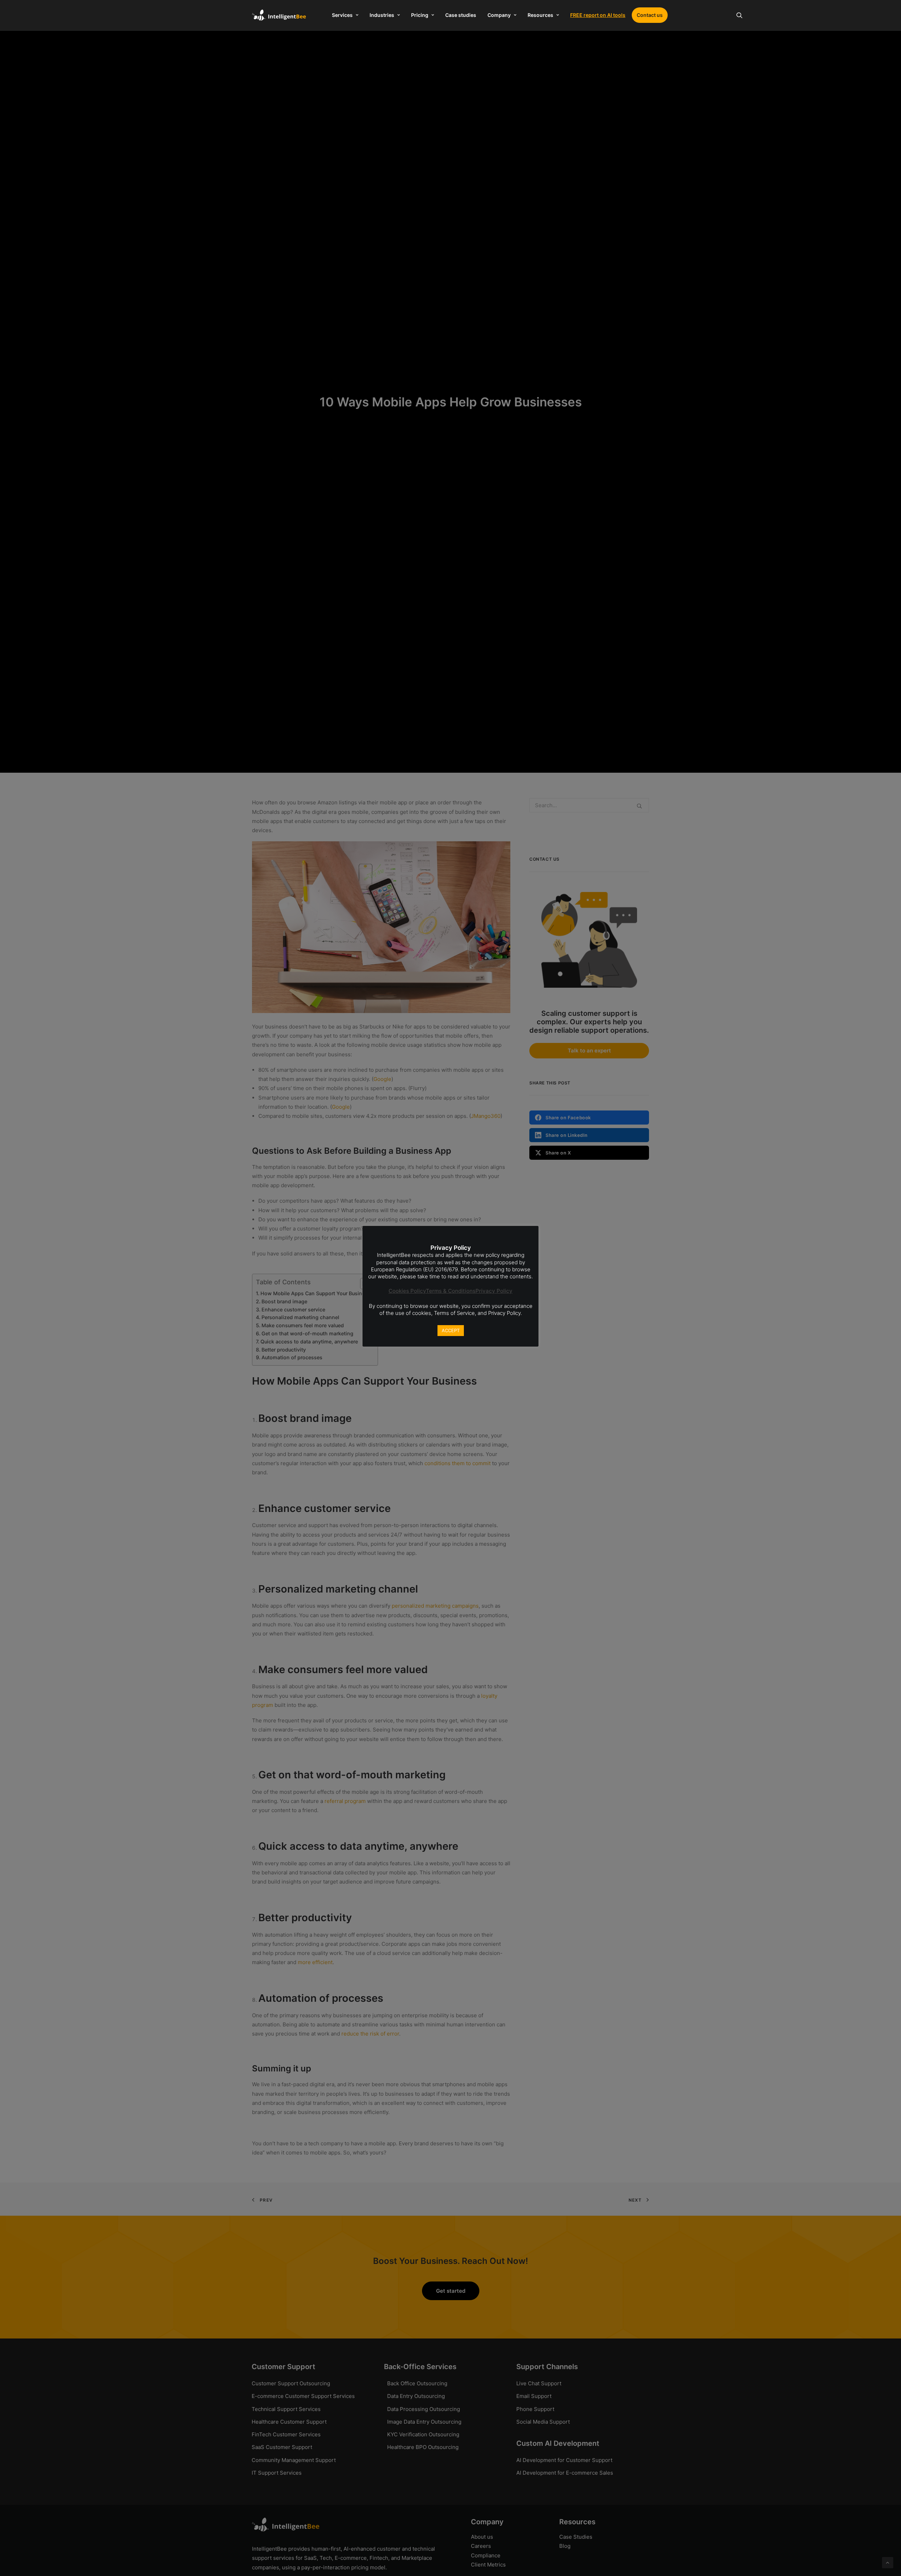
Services (342, 15)
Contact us (650, 15)
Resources (540, 15)
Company (499, 15)
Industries (382, 15)
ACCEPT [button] (451, 1330)
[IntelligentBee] (279, 15)
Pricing (420, 15)
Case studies (461, 15)
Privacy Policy (494, 1291)
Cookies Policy (407, 1291)
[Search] (739, 15)
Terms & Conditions (451, 1291)
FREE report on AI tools (598, 15)
